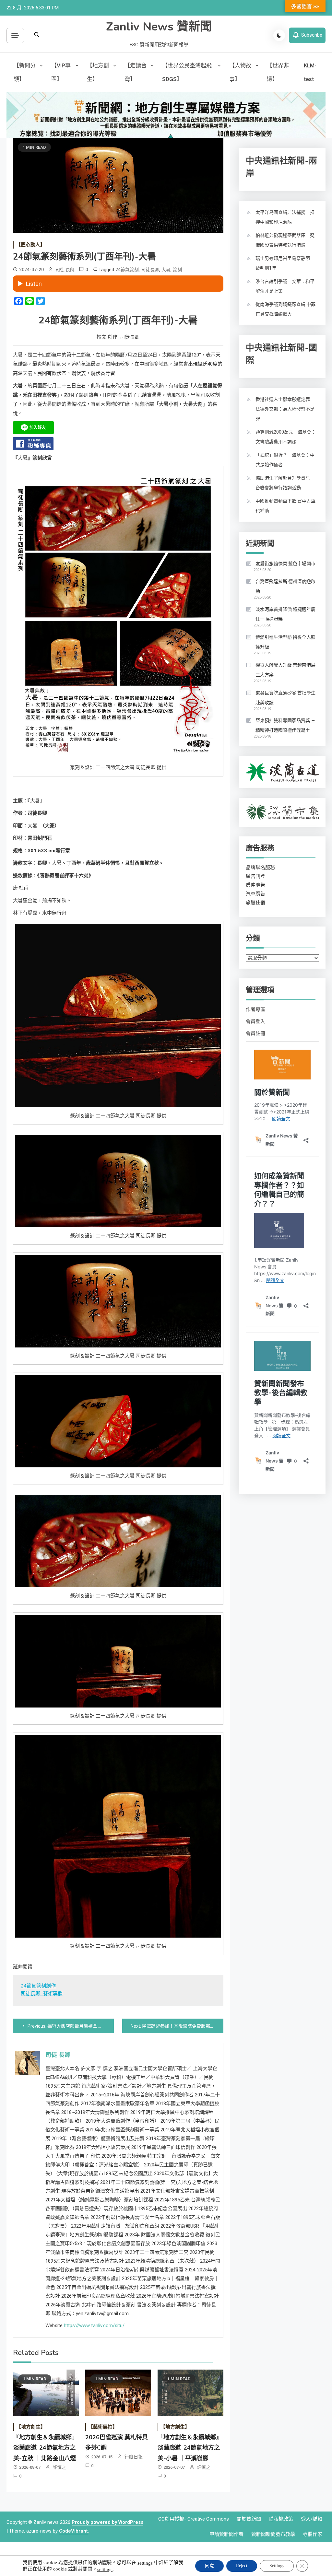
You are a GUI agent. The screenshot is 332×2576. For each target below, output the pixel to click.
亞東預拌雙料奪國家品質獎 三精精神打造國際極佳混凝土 (285, 725)
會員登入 (255, 1021)
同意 (209, 2566)
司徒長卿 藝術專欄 (42, 1994)
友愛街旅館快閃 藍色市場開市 (285, 564)
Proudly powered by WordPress (107, 2522)
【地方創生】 (98, 72)
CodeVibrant (73, 2531)
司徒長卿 (150, 270)
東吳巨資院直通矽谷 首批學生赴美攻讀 (285, 698)
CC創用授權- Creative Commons (194, 2519)
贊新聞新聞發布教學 (273, 2534)
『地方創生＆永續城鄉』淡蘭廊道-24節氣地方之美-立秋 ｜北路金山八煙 (45, 2448)
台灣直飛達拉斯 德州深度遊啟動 (285, 586)
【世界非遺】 (278, 72)
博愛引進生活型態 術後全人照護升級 (285, 642)
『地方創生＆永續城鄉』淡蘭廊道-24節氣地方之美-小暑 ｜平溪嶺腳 (190, 2448)
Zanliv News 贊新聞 (159, 27)
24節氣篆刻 (127, 270)
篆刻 (177, 270)
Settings (277, 2566)
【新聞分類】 (25, 72)
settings (145, 2563)
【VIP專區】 (61, 72)
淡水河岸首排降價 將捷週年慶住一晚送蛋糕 (285, 614)
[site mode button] (279, 35)
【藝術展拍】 (103, 2427)
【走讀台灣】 (136, 72)
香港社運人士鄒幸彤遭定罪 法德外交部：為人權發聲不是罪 (285, 409)
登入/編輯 (312, 2519)
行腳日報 (134, 2457)
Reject (242, 2566)
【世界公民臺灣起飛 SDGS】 (187, 72)
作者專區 (255, 1009)
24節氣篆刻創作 (38, 1986)
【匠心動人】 (30, 245)
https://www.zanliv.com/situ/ (94, 2325)
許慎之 (59, 2467)
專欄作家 (313, 2534)
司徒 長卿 (65, 270)
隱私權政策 (281, 2519)
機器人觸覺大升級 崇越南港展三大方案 (285, 670)
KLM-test (310, 72)
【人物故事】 (240, 72)
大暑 (166, 270)
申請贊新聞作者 (226, 2534)
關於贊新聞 (249, 2519)
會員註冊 (255, 1033)
